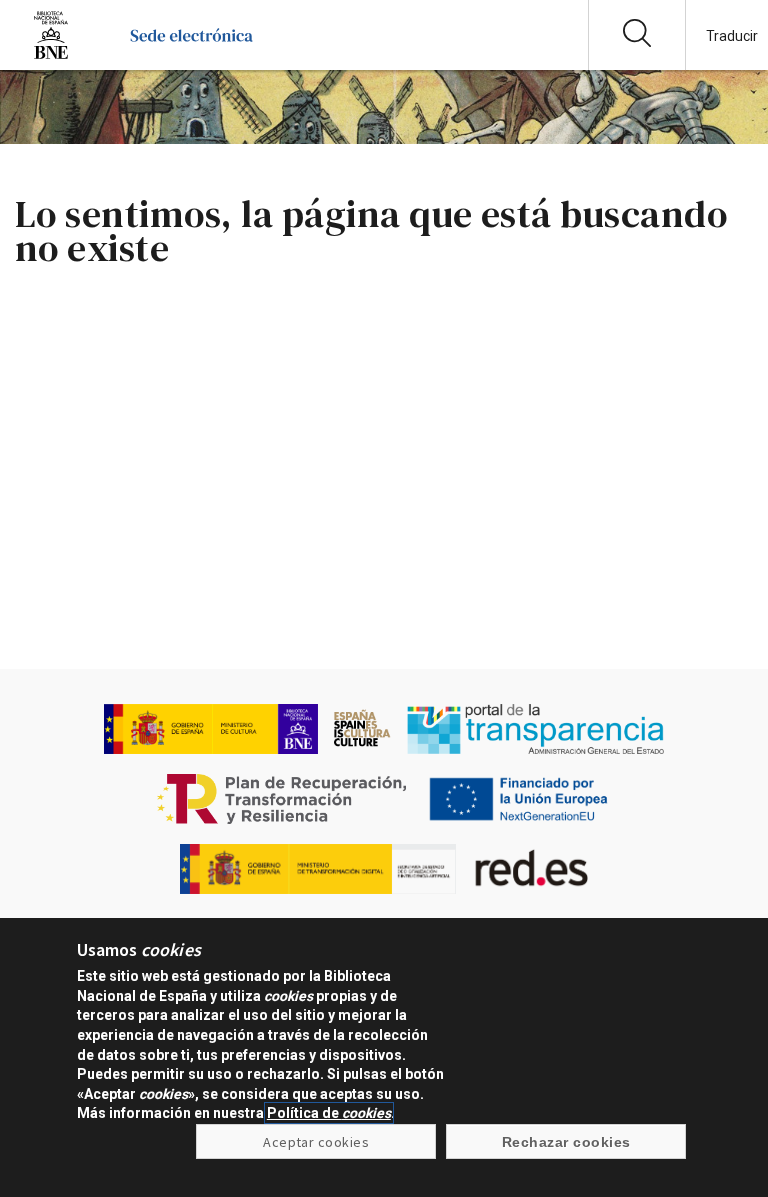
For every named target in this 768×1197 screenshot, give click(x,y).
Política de (329, 1113)
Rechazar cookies (566, 1142)
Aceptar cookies (316, 1142)
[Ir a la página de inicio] (191, 54)
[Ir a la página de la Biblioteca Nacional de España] (51, 54)
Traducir (732, 36)
